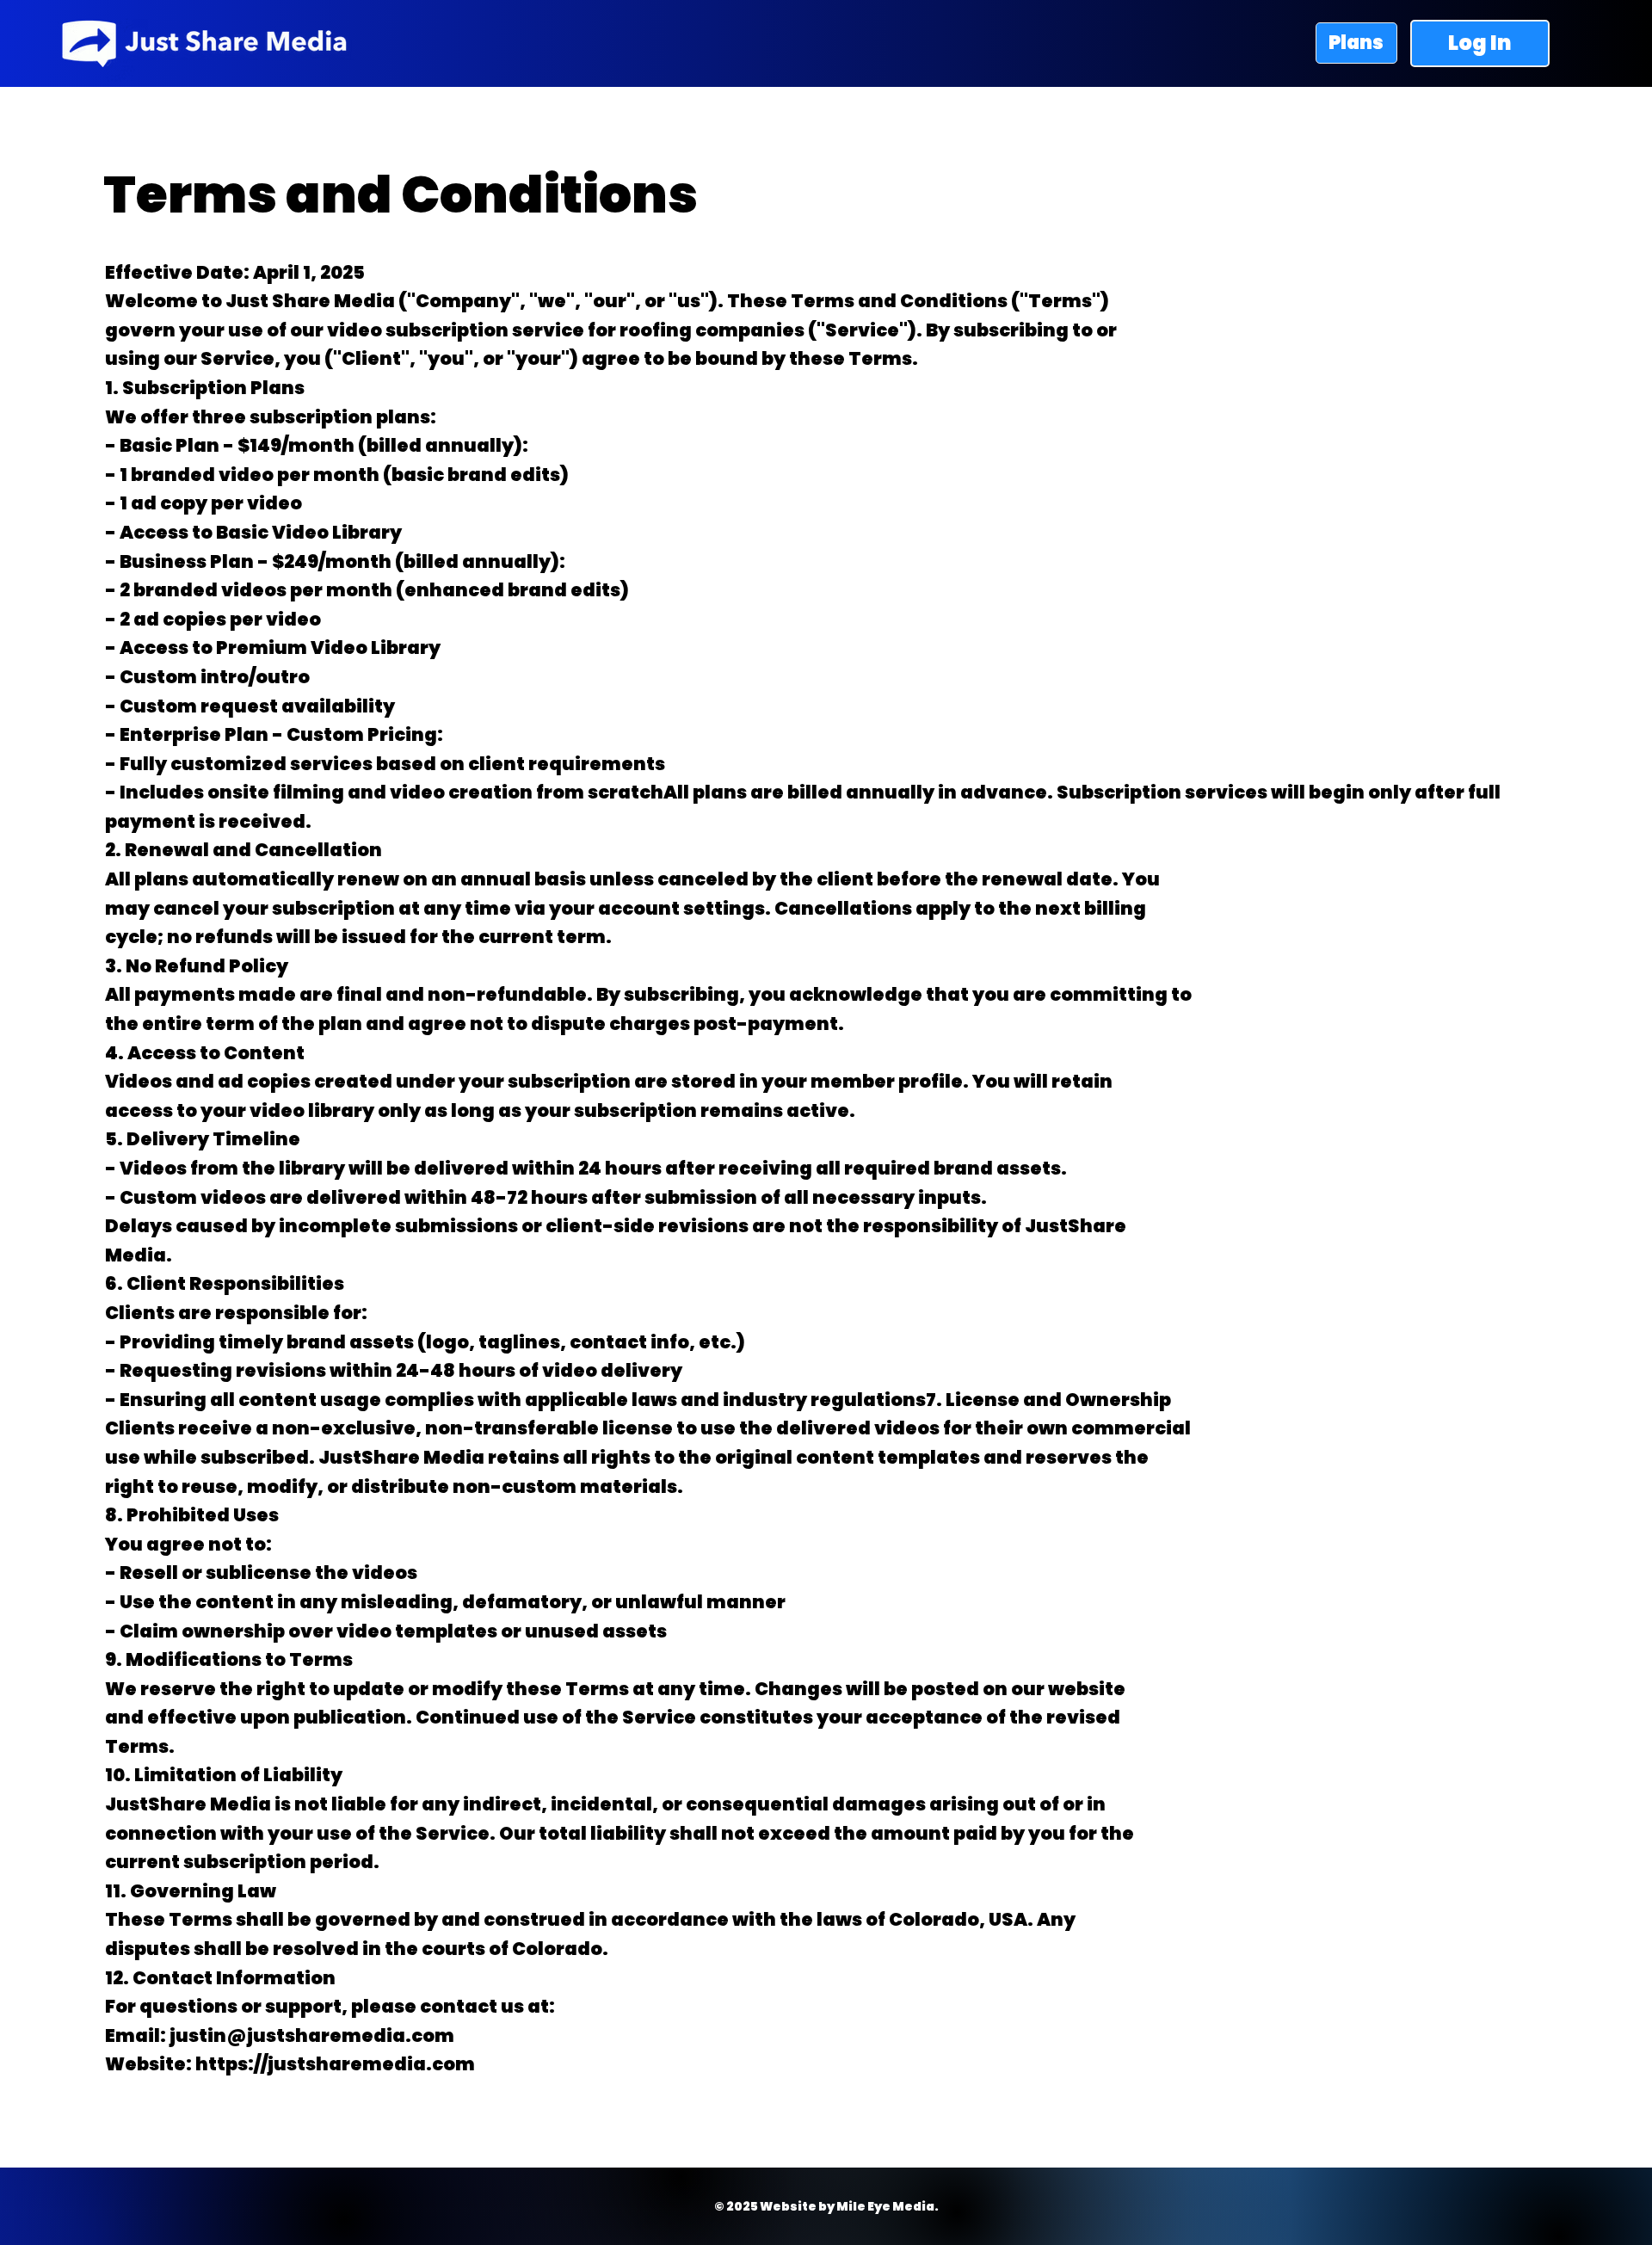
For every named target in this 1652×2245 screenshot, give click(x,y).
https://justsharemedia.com (335, 2064)
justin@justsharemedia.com (312, 2035)
